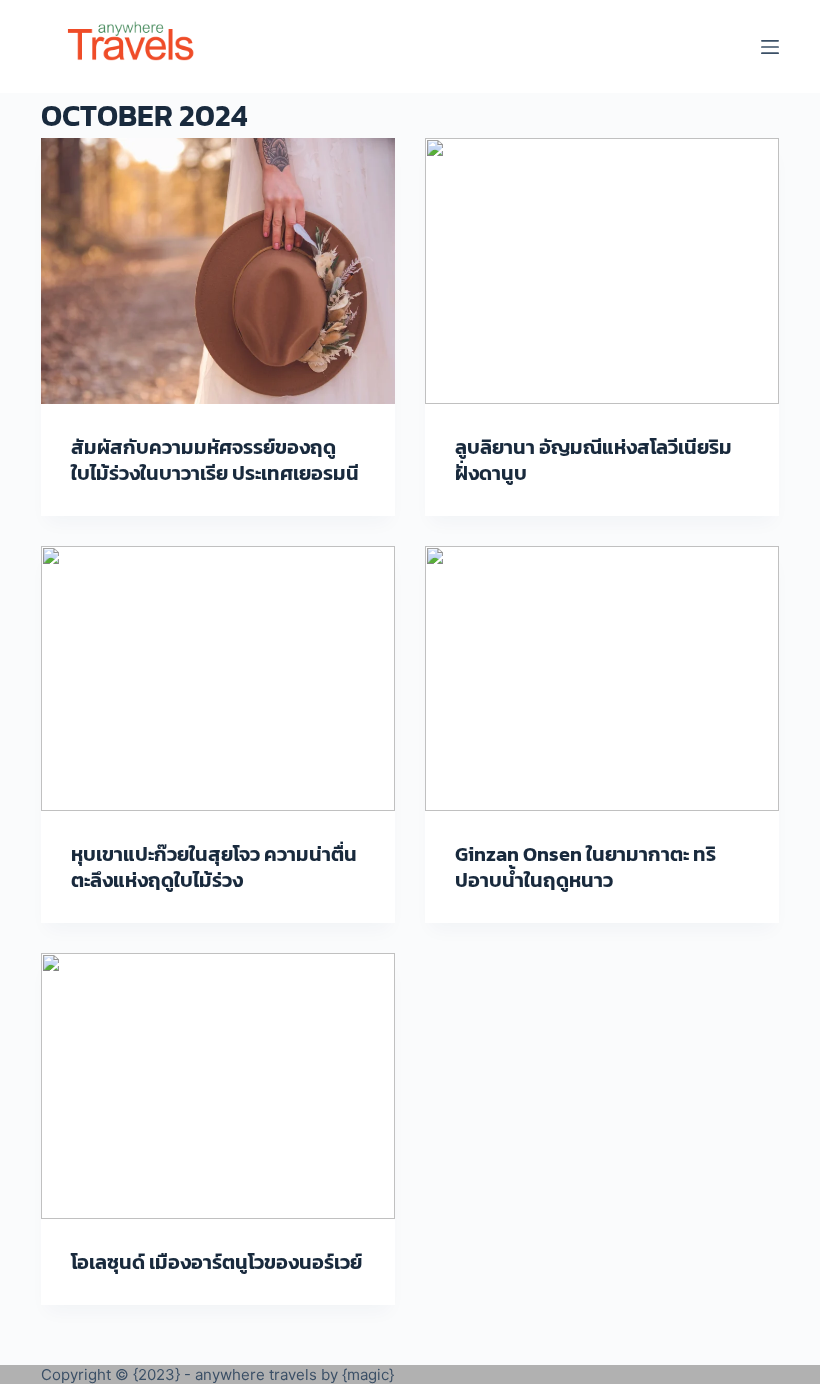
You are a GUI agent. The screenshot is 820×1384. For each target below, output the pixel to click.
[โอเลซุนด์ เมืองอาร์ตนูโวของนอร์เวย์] (218, 1086)
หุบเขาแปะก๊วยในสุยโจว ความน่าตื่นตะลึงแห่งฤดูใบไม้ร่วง (214, 867)
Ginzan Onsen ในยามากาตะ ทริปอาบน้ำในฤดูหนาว (585, 867)
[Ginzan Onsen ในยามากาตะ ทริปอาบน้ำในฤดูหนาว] (602, 679)
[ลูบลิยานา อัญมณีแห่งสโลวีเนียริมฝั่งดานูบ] (602, 271)
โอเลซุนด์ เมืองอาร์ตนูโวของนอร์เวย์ (216, 1262)
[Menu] (770, 47)
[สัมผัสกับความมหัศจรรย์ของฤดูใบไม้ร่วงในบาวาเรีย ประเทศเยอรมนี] (218, 271)
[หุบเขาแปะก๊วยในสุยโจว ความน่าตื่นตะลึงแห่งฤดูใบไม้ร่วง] (218, 679)
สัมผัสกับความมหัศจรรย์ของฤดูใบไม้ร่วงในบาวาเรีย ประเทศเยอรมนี (215, 460)
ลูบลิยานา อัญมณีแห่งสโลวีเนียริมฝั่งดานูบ (593, 460)
